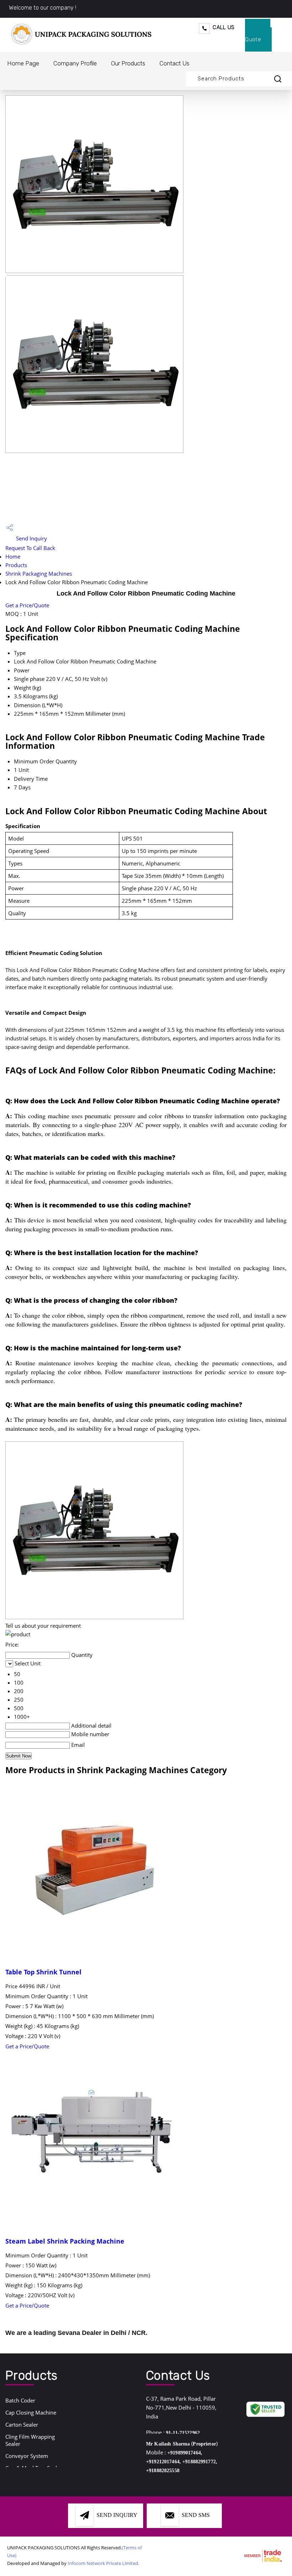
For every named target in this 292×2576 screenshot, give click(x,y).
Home (13, 556)
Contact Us (174, 63)
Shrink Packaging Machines (39, 574)
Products (16, 565)
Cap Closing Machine (31, 2412)
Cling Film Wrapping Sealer (30, 2440)
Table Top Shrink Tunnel (43, 1972)
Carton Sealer (22, 2425)
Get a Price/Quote (27, 605)
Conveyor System (27, 2456)
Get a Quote (258, 35)
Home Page (23, 63)
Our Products (128, 63)
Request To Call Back (30, 548)
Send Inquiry (31, 538)
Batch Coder (20, 2400)
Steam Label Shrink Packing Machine (65, 2241)
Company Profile (75, 63)
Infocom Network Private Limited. (103, 2563)
